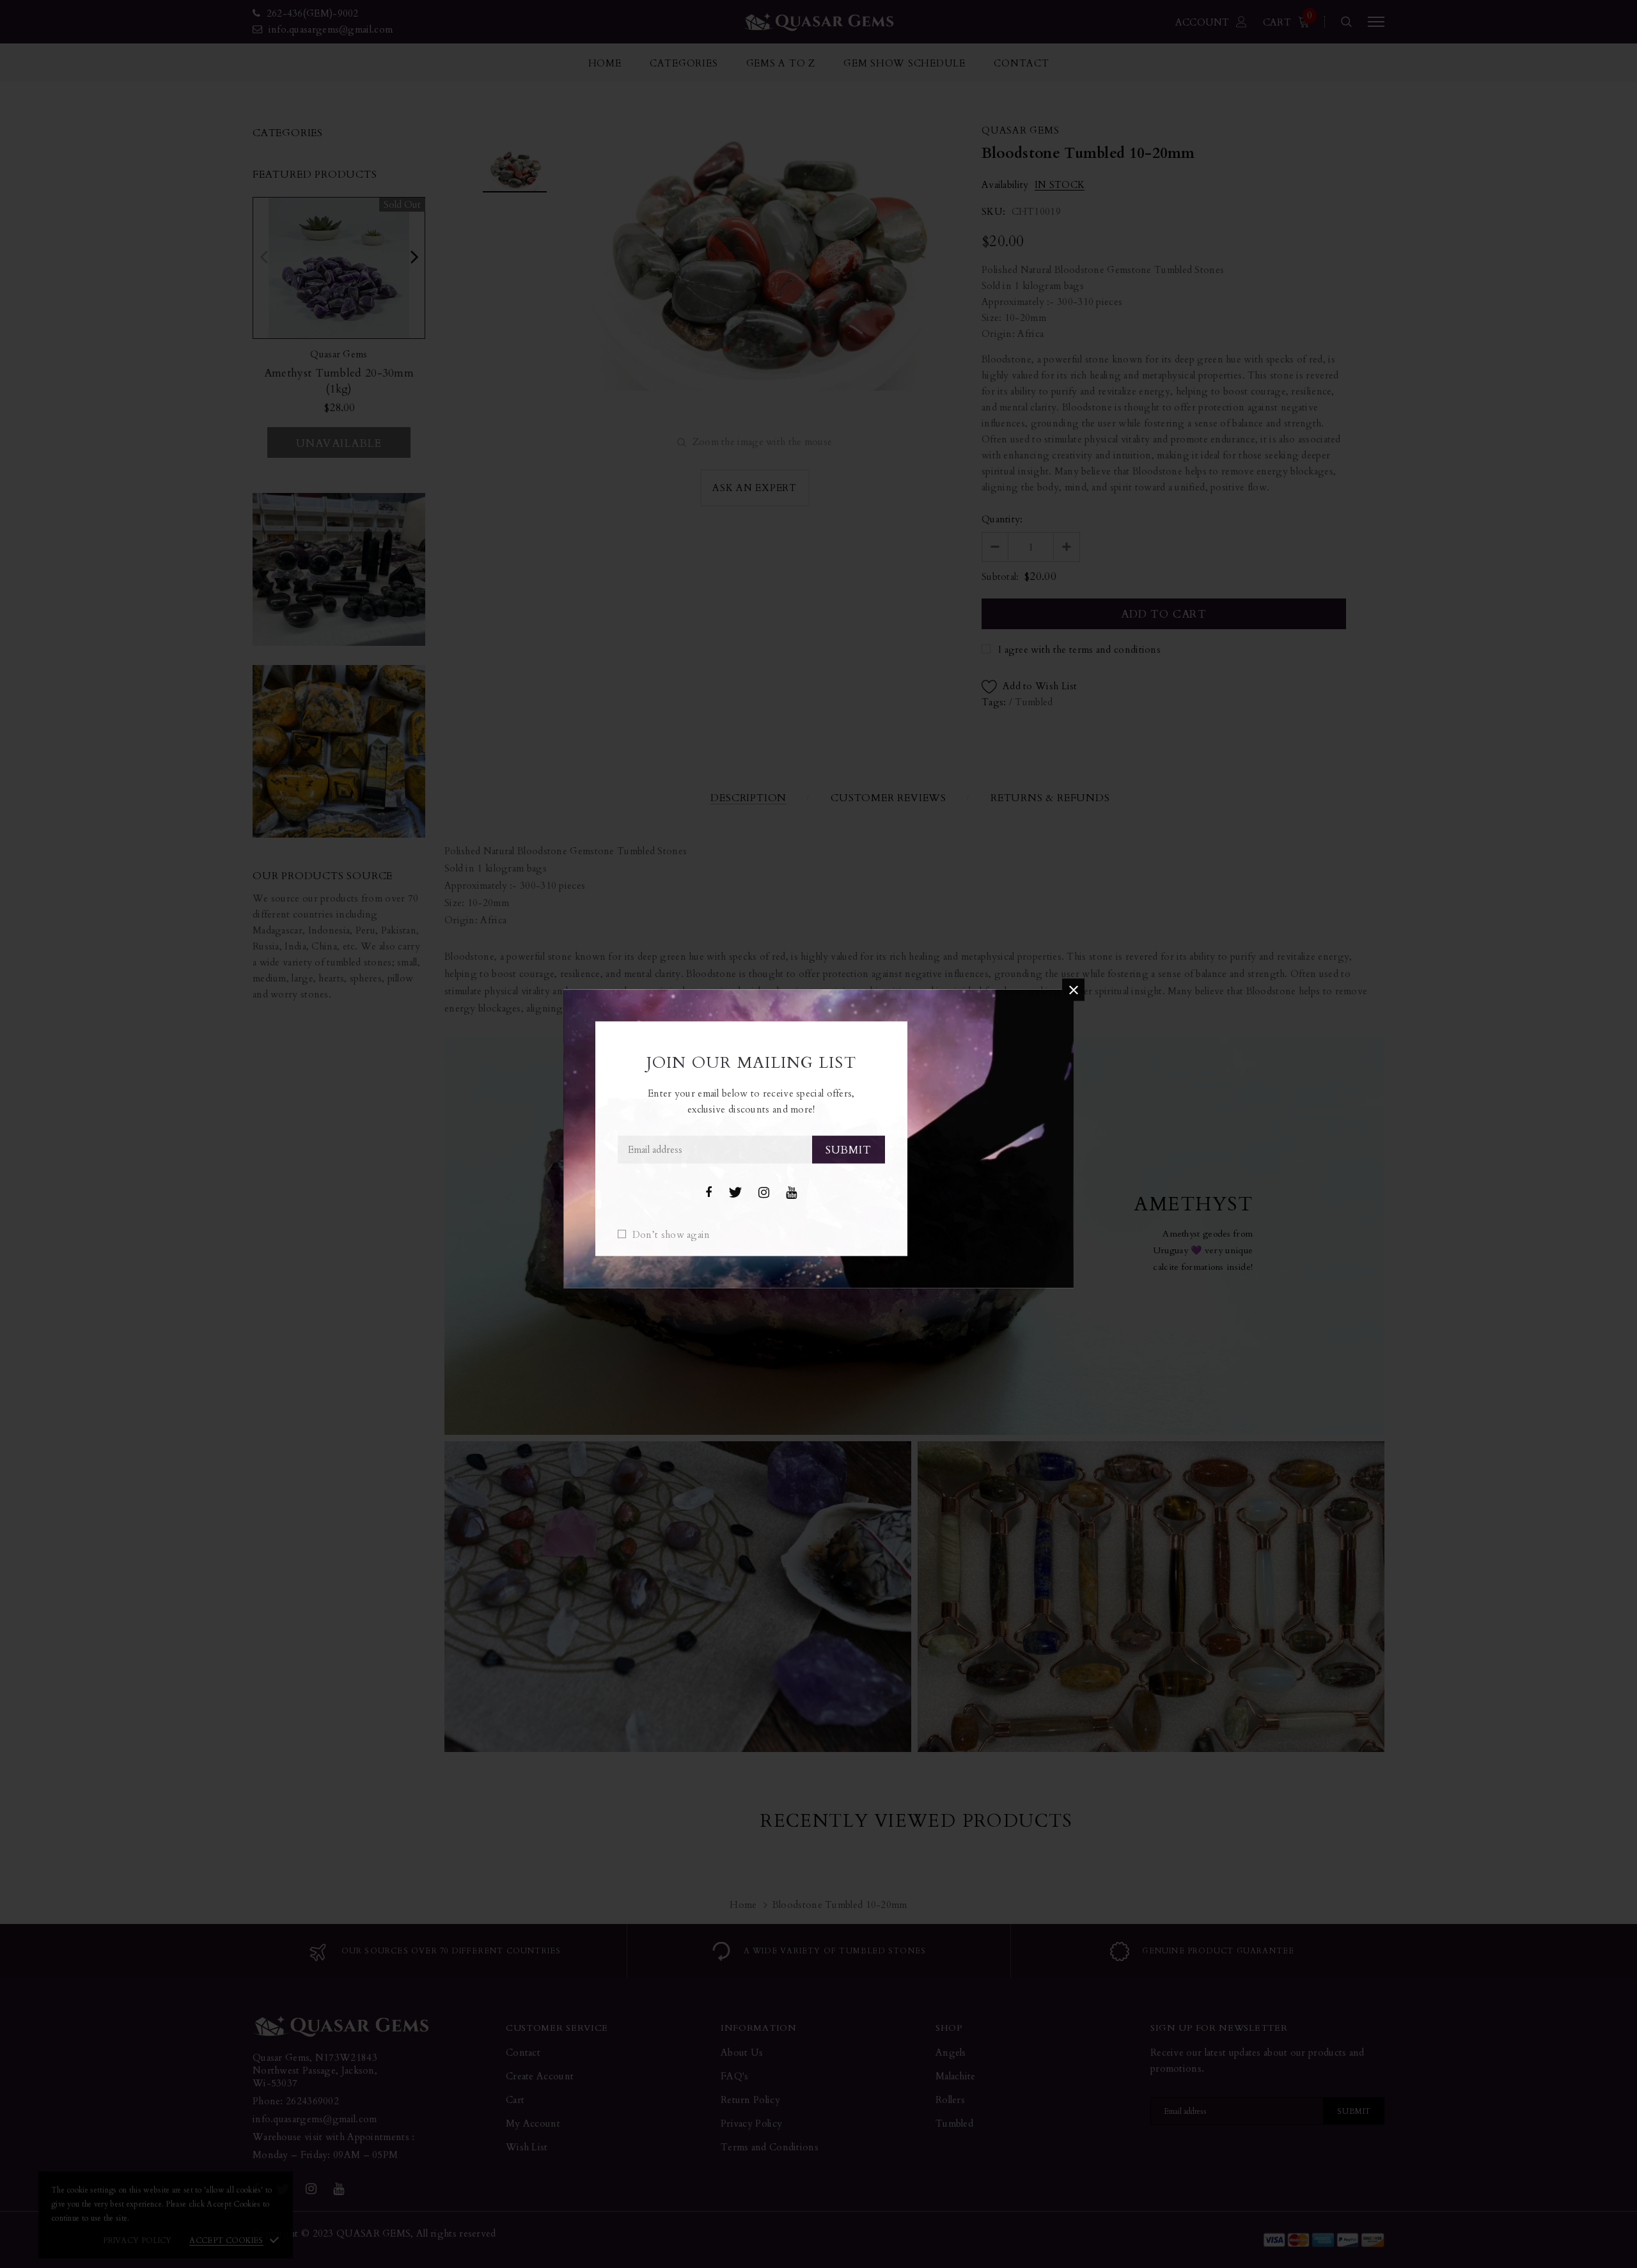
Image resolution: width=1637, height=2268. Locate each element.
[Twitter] (735, 1193)
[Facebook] (709, 1193)
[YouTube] (791, 1193)
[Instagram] (764, 1193)
